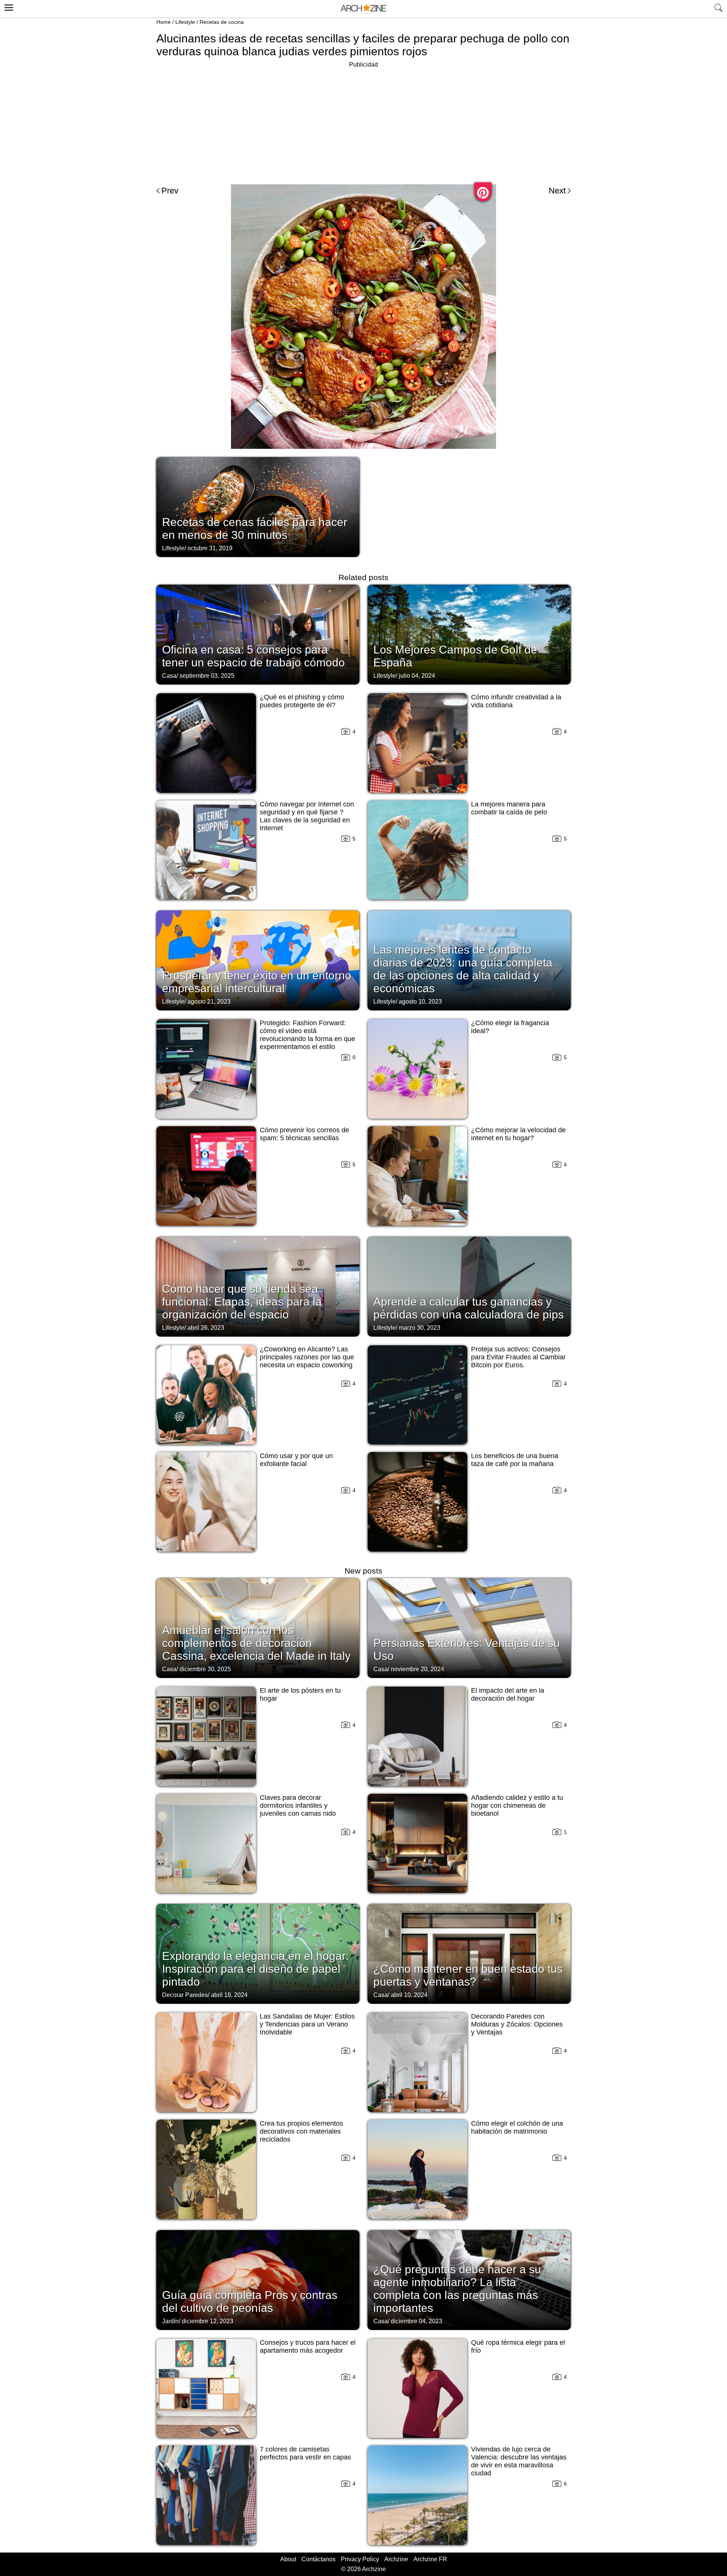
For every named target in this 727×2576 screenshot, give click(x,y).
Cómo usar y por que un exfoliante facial (296, 1460)
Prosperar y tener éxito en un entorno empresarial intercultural (257, 982)
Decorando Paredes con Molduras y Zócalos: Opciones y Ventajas (517, 2024)
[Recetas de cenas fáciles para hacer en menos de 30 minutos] (258, 506)
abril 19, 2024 (229, 1995)
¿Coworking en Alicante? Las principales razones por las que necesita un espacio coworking (307, 1357)
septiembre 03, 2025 (207, 676)
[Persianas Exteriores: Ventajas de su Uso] (469, 1627)
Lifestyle (185, 22)
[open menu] (8, 6)
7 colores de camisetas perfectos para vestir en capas (305, 2453)
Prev (170, 191)
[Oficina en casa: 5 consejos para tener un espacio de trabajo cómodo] (258, 634)
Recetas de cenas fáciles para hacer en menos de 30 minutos (255, 528)
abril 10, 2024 (409, 1995)
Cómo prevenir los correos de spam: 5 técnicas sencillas (304, 1134)
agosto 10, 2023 (420, 1002)
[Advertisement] (363, 123)
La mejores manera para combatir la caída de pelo (509, 808)
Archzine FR (430, 2559)
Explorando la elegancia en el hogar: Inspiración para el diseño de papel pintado (255, 1969)
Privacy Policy (360, 2559)
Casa (169, 676)
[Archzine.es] (363, 9)
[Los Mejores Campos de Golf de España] (469, 634)
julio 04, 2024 (417, 676)
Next (557, 191)
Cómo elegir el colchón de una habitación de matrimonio (517, 2127)
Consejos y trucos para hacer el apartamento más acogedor (308, 2346)
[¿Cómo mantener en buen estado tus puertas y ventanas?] (469, 1953)
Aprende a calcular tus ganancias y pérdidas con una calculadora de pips (469, 1308)
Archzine (396, 2559)
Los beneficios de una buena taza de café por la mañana (515, 1460)
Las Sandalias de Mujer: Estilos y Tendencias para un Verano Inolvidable (307, 2024)
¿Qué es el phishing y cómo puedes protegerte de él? (302, 701)
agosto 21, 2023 (209, 1002)
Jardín (170, 2321)
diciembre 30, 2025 (205, 1669)
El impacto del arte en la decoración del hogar (508, 1694)
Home (164, 22)
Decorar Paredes (185, 1995)
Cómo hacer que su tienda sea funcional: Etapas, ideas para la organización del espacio (242, 1302)
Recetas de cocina (222, 22)
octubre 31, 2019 (210, 548)
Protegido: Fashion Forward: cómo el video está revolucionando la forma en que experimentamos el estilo (307, 1035)
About (288, 2559)
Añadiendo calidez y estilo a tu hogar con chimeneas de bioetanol (517, 1806)
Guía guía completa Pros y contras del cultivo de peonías (250, 2301)
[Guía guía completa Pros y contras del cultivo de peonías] (258, 2279)
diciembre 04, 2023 (417, 2321)
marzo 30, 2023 (420, 1328)
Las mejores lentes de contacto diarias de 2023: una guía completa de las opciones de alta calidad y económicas (463, 969)
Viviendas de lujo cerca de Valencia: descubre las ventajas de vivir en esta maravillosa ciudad (519, 2461)
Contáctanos (318, 2559)
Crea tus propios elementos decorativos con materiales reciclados (301, 2131)
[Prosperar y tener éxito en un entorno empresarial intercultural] (258, 960)
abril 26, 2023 (206, 1328)
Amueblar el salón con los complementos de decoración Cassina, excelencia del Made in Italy (256, 1643)
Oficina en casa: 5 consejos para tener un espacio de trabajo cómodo (254, 656)
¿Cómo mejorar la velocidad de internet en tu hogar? (518, 1134)
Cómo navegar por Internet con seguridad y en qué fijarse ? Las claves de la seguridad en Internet (307, 816)
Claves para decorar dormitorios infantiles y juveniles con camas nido (298, 1806)
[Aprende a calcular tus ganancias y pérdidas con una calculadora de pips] (469, 1286)
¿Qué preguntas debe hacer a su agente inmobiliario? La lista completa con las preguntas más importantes (457, 2289)
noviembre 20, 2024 (417, 1669)
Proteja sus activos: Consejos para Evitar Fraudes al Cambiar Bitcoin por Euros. (518, 1357)
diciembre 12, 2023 (207, 2321)
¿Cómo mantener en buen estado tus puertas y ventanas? (468, 1975)
